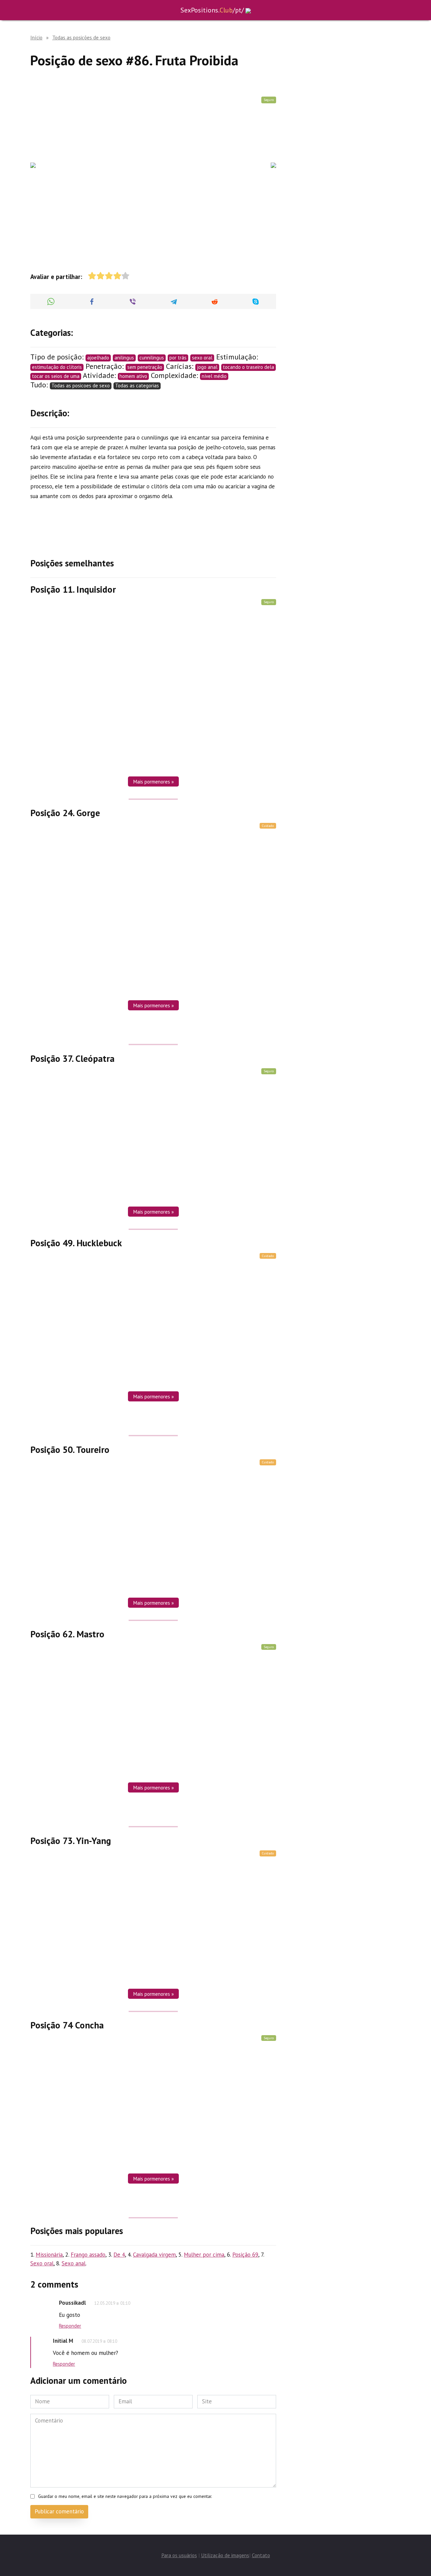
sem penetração (145, 367)
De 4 (119, 2255)
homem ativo (133, 376)
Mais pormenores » (153, 781)
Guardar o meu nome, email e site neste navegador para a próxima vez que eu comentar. (125, 2496)
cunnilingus (152, 358)
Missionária (49, 2255)
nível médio (214, 376)
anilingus (124, 358)
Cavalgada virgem (154, 2255)
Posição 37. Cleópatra (72, 1058)
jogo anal (207, 367)
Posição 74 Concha (67, 2025)
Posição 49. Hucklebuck (76, 1243)
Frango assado (88, 2255)
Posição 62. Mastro (67, 1634)
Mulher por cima (204, 2255)
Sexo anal (74, 2263)
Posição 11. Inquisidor (73, 589)
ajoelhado (98, 358)
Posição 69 (245, 2255)
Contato (261, 2555)
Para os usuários (179, 2555)
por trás (178, 358)
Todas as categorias (137, 386)
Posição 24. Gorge (65, 813)
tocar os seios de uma (56, 376)
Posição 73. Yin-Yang (71, 1840)
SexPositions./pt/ (212, 10)
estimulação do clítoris (57, 367)
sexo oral (202, 358)
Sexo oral (42, 2263)
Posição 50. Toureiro (70, 1449)
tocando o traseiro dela (248, 367)
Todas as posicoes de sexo (81, 386)
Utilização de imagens (225, 2555)
